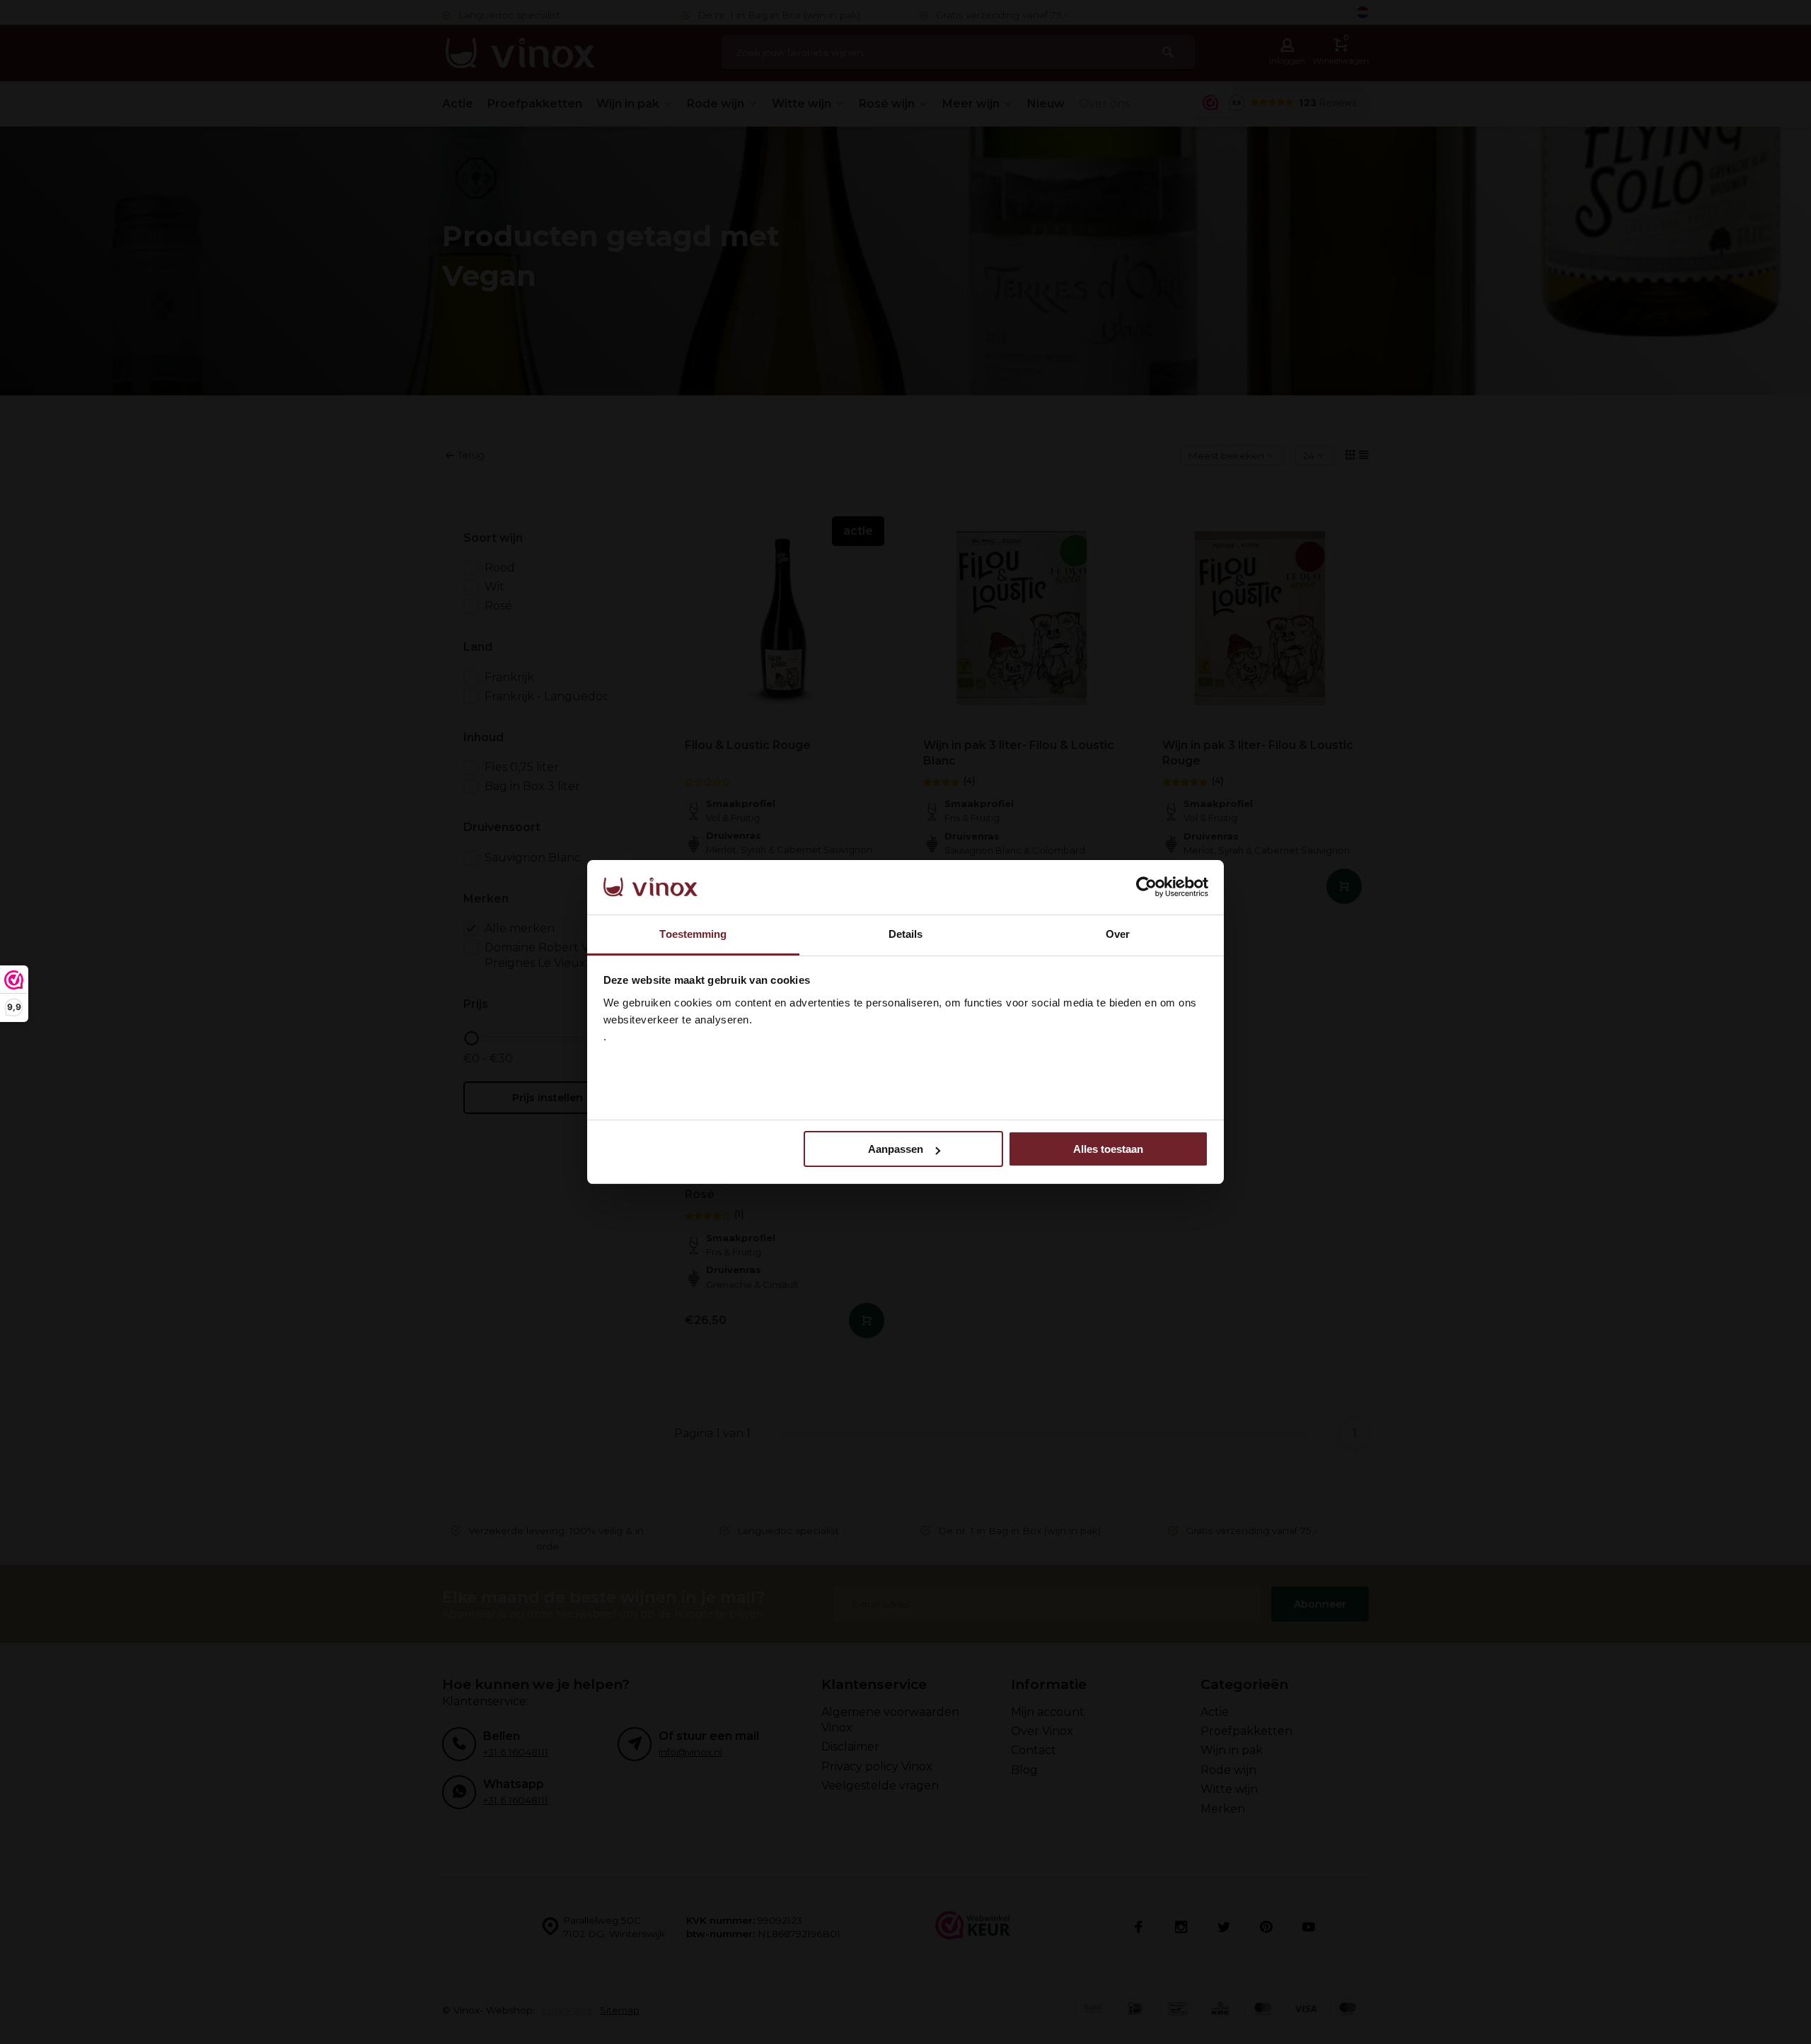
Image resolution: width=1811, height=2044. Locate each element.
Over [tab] (1118, 934)
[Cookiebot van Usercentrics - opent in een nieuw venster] (1146, 888)
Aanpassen (896, 1149)
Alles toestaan (1108, 1149)
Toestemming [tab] (693, 934)
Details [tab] (906, 934)
